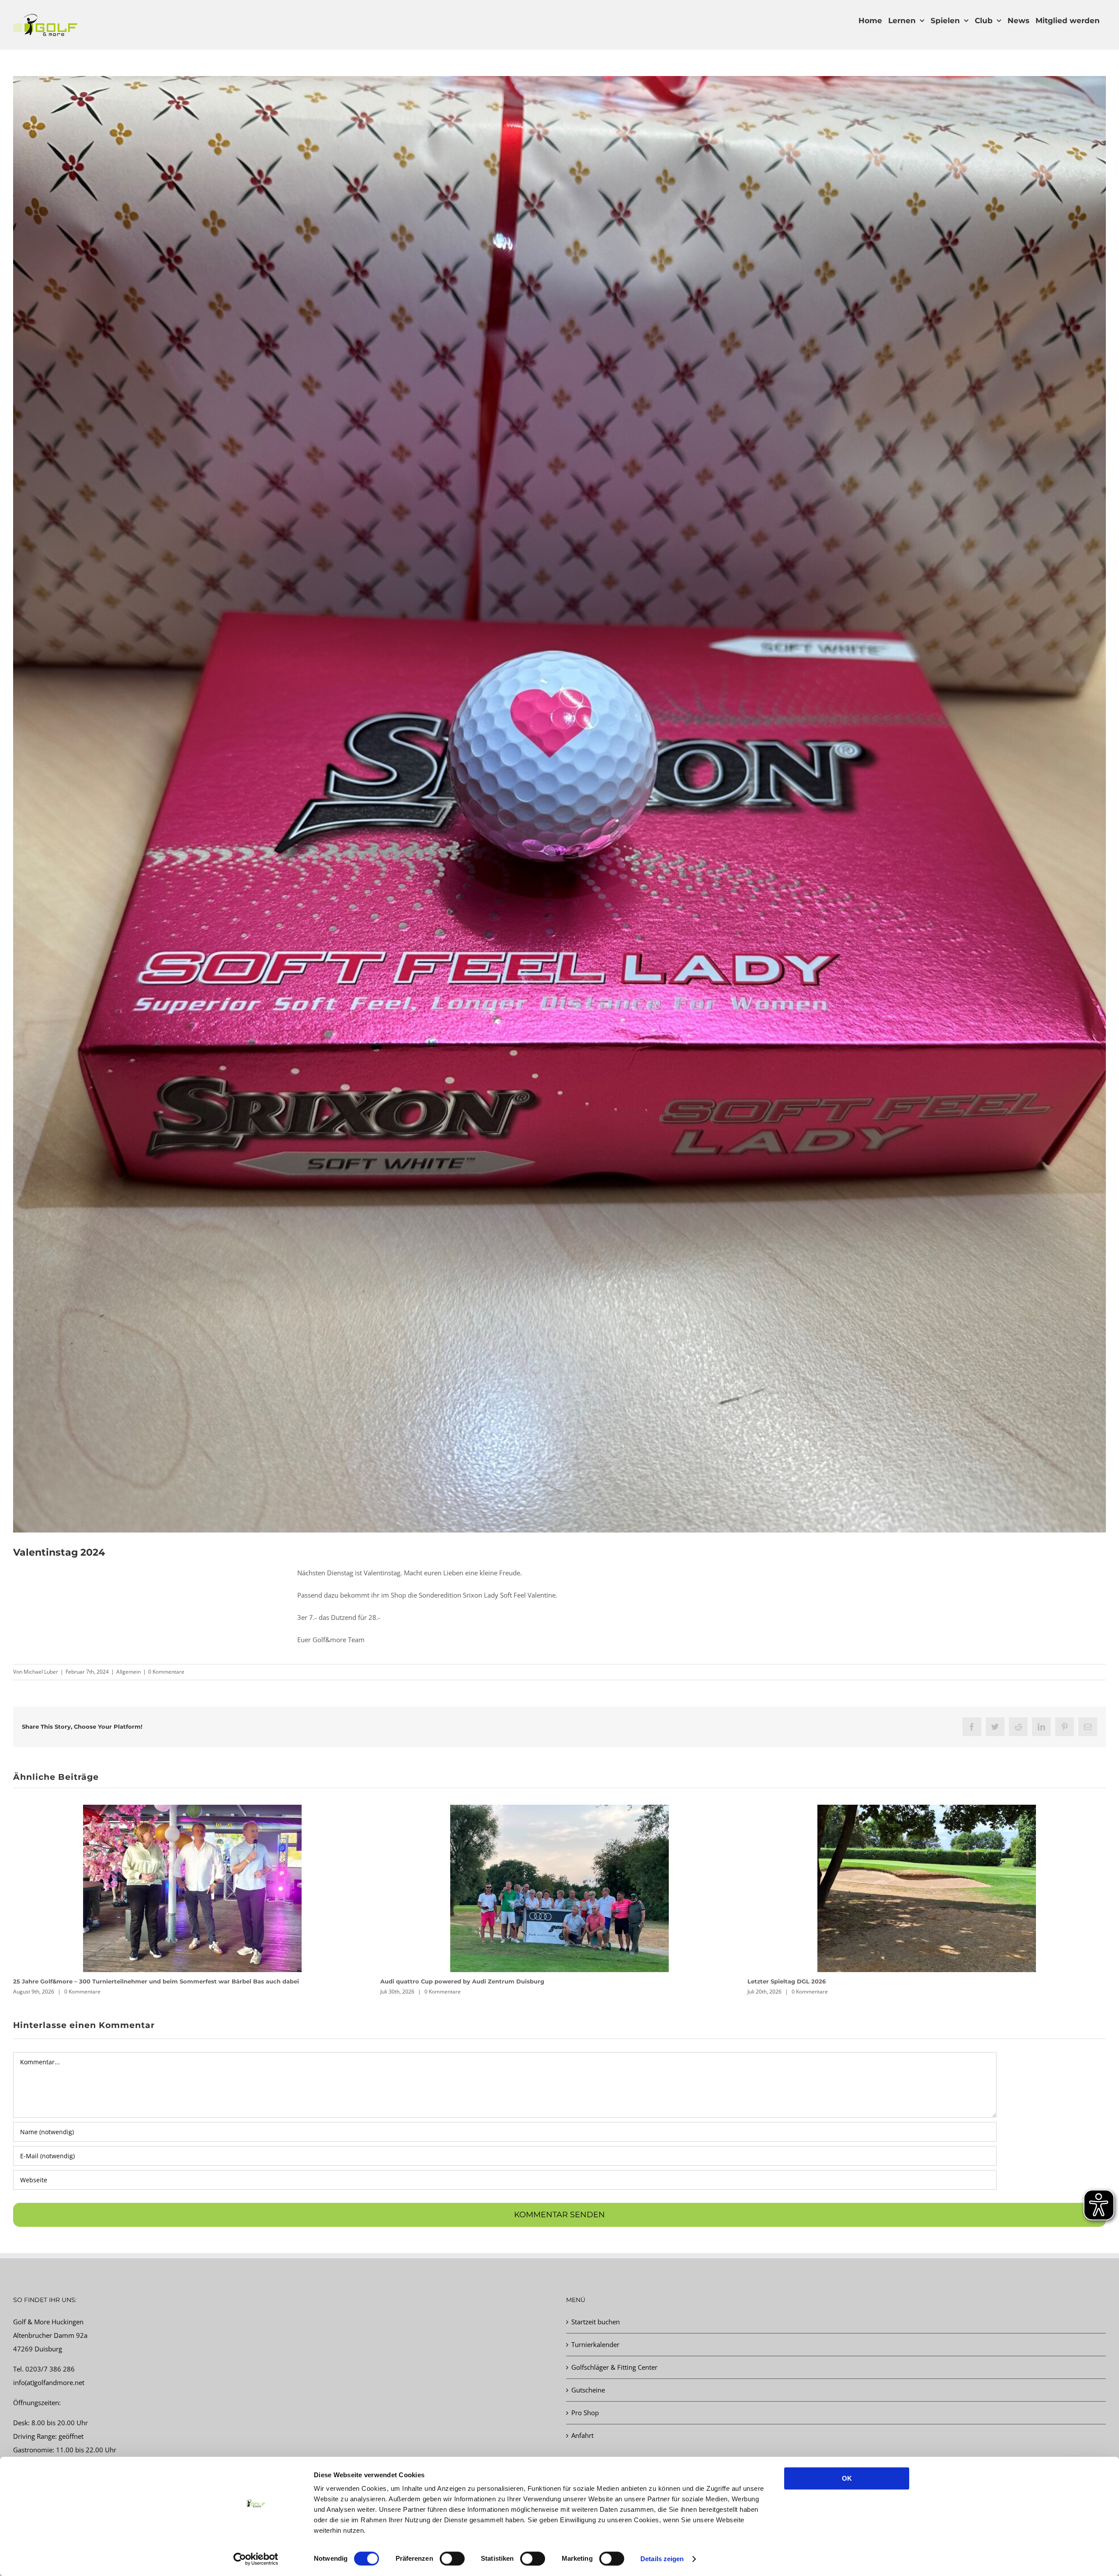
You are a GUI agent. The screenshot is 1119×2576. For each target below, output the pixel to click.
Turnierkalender (595, 2344)
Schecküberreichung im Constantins (68, 1981)
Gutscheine (588, 2390)
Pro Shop (585, 2413)
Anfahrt (582, 2435)
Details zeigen (662, 2559)
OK (847, 2478)
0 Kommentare (166, 1672)
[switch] (452, 2559)
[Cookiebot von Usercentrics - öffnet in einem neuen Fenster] (256, 2559)
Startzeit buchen (596, 2322)
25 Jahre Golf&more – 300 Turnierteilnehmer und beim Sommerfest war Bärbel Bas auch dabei (890, 1981)
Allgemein (129, 1672)
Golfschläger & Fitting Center (614, 2367)
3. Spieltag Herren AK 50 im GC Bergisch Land (449, 1981)
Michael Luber (41, 1672)
